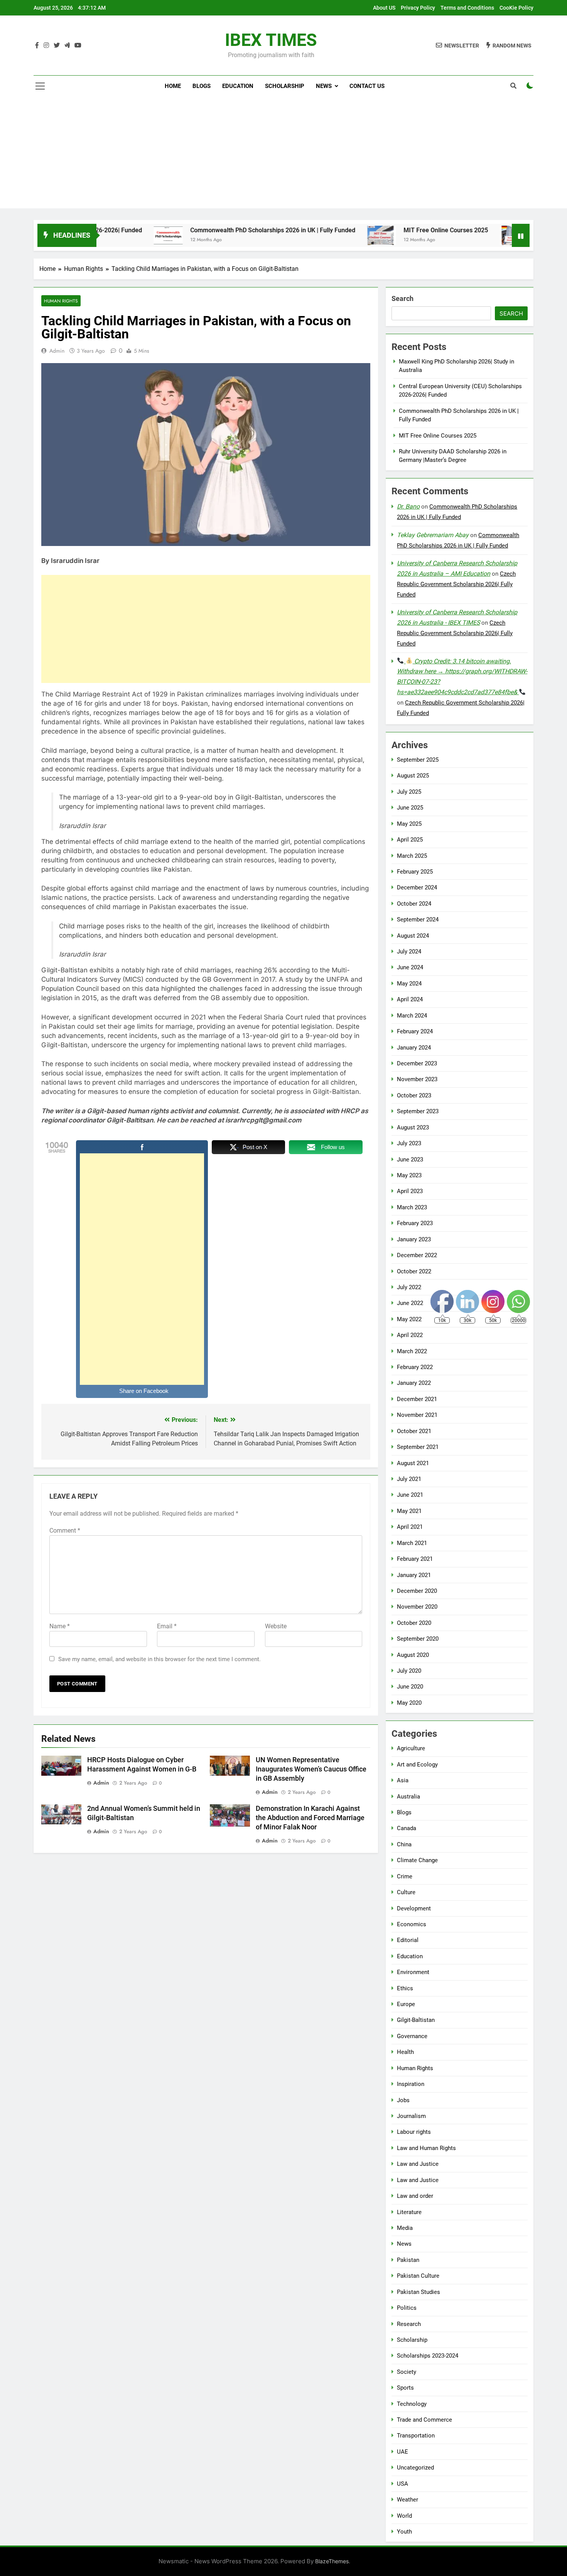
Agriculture (411, 1748)
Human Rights (61, 301)
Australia (408, 1797)
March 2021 (412, 1543)
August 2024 (413, 936)
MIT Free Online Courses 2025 (377, 230)
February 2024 (415, 1031)
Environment (413, 1972)
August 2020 (413, 1655)
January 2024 (414, 1048)
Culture (406, 1892)
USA (402, 2484)
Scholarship (285, 86)
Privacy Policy (418, 8)
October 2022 (414, 1271)
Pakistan (408, 2260)
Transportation (416, 2436)
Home (173, 86)
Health (405, 2052)
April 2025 (410, 840)
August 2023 (413, 1127)
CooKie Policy (516, 8)
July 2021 (409, 1479)
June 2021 (410, 1495)
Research (409, 2324)
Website (276, 1626)
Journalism (411, 2116)
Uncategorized (415, 2468)
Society (407, 2372)
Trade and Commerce (424, 2420)
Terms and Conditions (467, 8)
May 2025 (409, 824)
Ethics (405, 1988)
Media (405, 2228)
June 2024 (410, 967)
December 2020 (417, 1591)
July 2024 (409, 952)
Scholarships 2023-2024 (428, 2356)
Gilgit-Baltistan (416, 2020)
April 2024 (410, 999)
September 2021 (418, 1447)
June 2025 (410, 808)
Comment (65, 1531)
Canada (407, 1828)
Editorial (408, 1940)
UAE (402, 2452)
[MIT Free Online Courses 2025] (313, 235)
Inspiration (411, 2084)
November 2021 (417, 1415)
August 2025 (413, 776)
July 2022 (409, 1287)
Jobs (403, 2100)
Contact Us (367, 86)
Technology (412, 2404)
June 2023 (410, 1160)
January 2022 (414, 1383)
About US (384, 8)
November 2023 (417, 1079)
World (404, 2516)
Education (238, 86)
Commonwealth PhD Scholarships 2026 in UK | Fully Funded (204, 230)
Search (402, 298)
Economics (412, 1924)
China (404, 1844)
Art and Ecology (417, 1765)
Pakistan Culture (418, 2276)
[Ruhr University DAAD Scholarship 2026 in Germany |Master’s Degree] (445, 235)
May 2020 (409, 1703)
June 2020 (410, 1687)
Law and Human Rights (426, 2148)
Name (60, 1626)
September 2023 (418, 1111)
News (324, 86)
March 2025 (412, 856)
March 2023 (412, 1207)
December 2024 (417, 887)
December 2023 (417, 1063)
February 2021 (415, 1559)
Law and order (415, 2196)
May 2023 (409, 1175)
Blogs (202, 86)
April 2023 (410, 1191)
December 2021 (417, 1399)
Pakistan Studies (418, 2292)
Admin (57, 351)
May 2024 (409, 984)
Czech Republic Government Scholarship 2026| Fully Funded (456, 584)
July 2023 (409, 1143)
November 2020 (417, 1607)
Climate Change (417, 1860)
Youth (404, 2532)
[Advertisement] (283, 154)
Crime (405, 1876)
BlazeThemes (332, 2561)
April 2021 (410, 1527)
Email (167, 1626)
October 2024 (414, 904)
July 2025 (409, 792)
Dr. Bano (408, 506)
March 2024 (412, 1016)
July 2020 (409, 1671)
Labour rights (414, 2132)
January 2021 (414, 1575)
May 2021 (409, 1511)
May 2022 (409, 1319)
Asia (403, 1780)
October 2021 (414, 1431)
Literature (409, 2212)
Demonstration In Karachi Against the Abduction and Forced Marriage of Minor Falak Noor (310, 1818)
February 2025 (415, 872)
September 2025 (418, 760)
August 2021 (413, 1463)
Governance (412, 2036)
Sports (405, 2388)
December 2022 (417, 1255)
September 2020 (418, 1639)
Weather (408, 2500)
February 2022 (415, 1367)
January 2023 (414, 1239)
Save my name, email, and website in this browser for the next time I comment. (159, 1659)
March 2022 (412, 1351)
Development (414, 1908)
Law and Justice (418, 2164)
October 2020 (414, 1623)
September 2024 (418, 920)
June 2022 (410, 1303)
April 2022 (410, 1335)
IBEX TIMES (271, 40)
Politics (407, 2308)
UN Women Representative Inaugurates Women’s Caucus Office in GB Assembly (311, 1769)
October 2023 (414, 1095)
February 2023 (415, 1223)
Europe (406, 2004)
